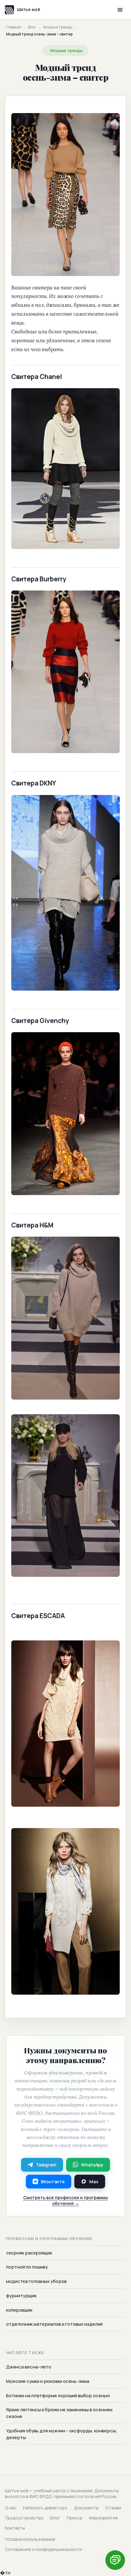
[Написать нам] (115, 2560)
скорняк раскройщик (29, 2253)
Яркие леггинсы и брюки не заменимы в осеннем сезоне (59, 2413)
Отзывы (113, 2508)
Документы (86, 2508)
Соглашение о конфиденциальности (43, 2549)
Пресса (74, 2518)
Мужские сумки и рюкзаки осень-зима (48, 2381)
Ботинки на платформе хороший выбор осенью (58, 2396)
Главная (14, 27)
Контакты (15, 2528)
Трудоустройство (24, 2518)
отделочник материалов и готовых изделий (54, 2324)
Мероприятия (103, 2518)
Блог (32, 27)
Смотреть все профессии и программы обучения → (65, 2200)
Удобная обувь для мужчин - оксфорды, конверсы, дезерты (62, 2434)
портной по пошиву (27, 2267)
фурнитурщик (21, 2296)
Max (94, 2182)
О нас (11, 2508)
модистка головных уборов (36, 2281)
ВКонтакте (53, 2182)
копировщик (19, 2310)
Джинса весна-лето (29, 2367)
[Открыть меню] (120, 10)
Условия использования (30, 2539)
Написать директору (45, 2508)
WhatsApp (92, 2165)
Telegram (46, 2165)
